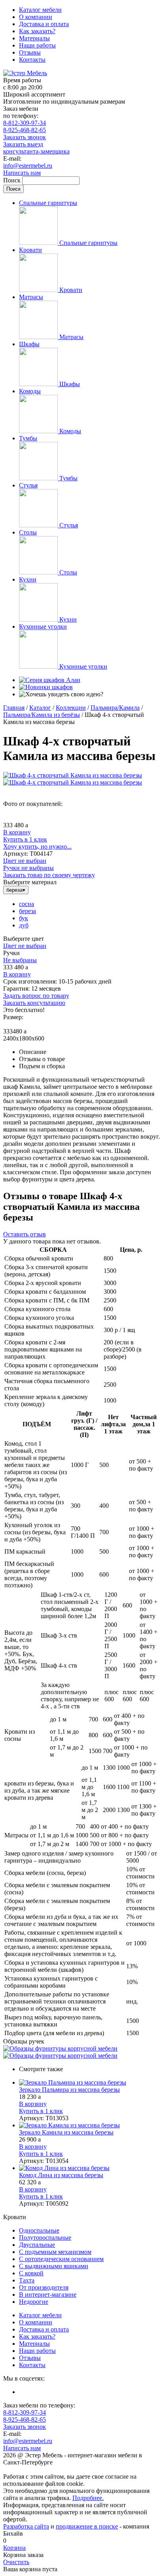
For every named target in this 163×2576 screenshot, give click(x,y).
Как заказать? (37, 31)
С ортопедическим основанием (61, 2259)
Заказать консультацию (34, 1003)
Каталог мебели (40, 10)
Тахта (27, 2280)
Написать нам (22, 173)
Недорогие (34, 2302)
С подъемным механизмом (55, 2252)
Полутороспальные (45, 2238)
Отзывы (30, 52)
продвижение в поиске (87, 2526)
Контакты (32, 60)
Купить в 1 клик (25, 839)
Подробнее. (88, 2498)
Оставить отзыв (25, 1234)
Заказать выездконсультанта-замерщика (36, 148)
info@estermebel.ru (28, 166)
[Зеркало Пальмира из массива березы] (89, 2083)
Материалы (34, 38)
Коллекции (71, 708)
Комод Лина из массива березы (61, 2175)
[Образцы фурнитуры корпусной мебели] (60, 2048)
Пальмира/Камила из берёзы (42, 715)
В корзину (17, 832)
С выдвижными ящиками (54, 2266)
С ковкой (31, 2273)
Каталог (40, 708)
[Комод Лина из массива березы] (89, 2168)
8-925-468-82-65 (25, 130)
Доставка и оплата (44, 24)
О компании (36, 17)
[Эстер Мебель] (25, 73)
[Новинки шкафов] (46, 687)
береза (27, 911)
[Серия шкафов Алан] (50, 680)
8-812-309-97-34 (25, 123)
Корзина (14, 2548)
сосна (27, 904)
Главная (14, 708)
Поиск (13, 180)
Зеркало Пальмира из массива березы (69, 2090)
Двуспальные (37, 2245)
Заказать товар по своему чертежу (49, 875)
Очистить (16, 2562)
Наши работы (37, 45)
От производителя (44, 2287)
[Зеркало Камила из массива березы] (89, 2125)
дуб (24, 925)
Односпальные (39, 2230)
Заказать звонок (25, 137)
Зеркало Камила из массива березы (66, 2132)
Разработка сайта (26, 2526)
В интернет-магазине (48, 2295)
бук (24, 918)
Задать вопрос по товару (36, 996)
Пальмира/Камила (115, 708)
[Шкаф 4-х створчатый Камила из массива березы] (73, 775)
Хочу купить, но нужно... (37, 846)
